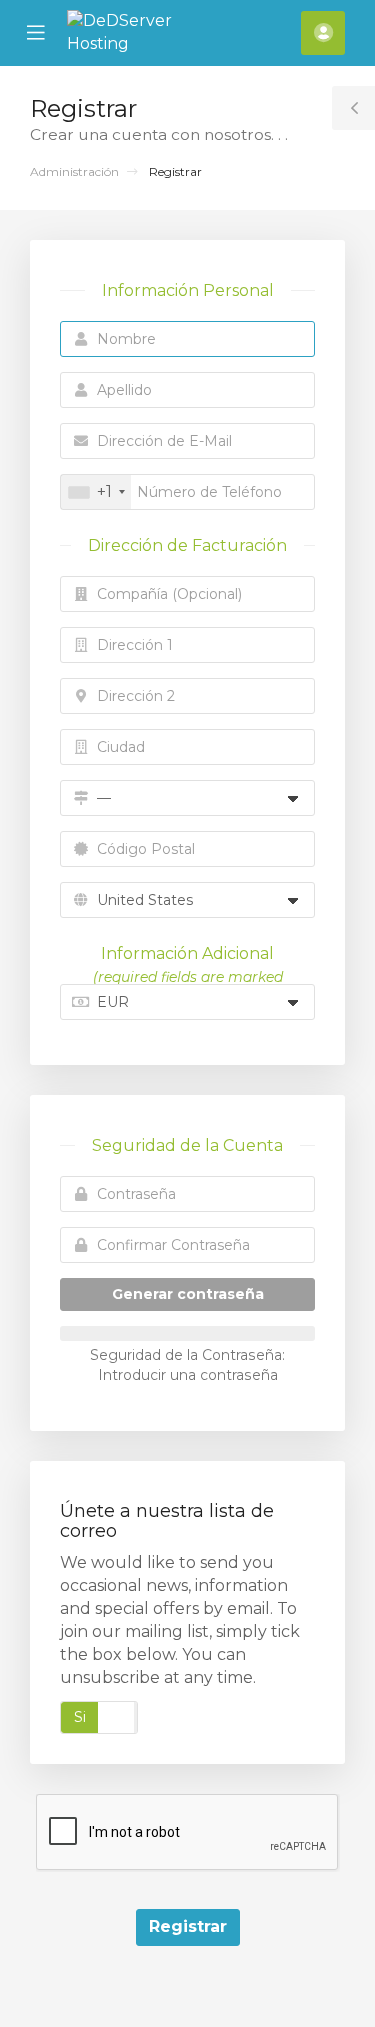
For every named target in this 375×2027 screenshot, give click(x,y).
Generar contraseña (188, 1294)
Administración (74, 171)
